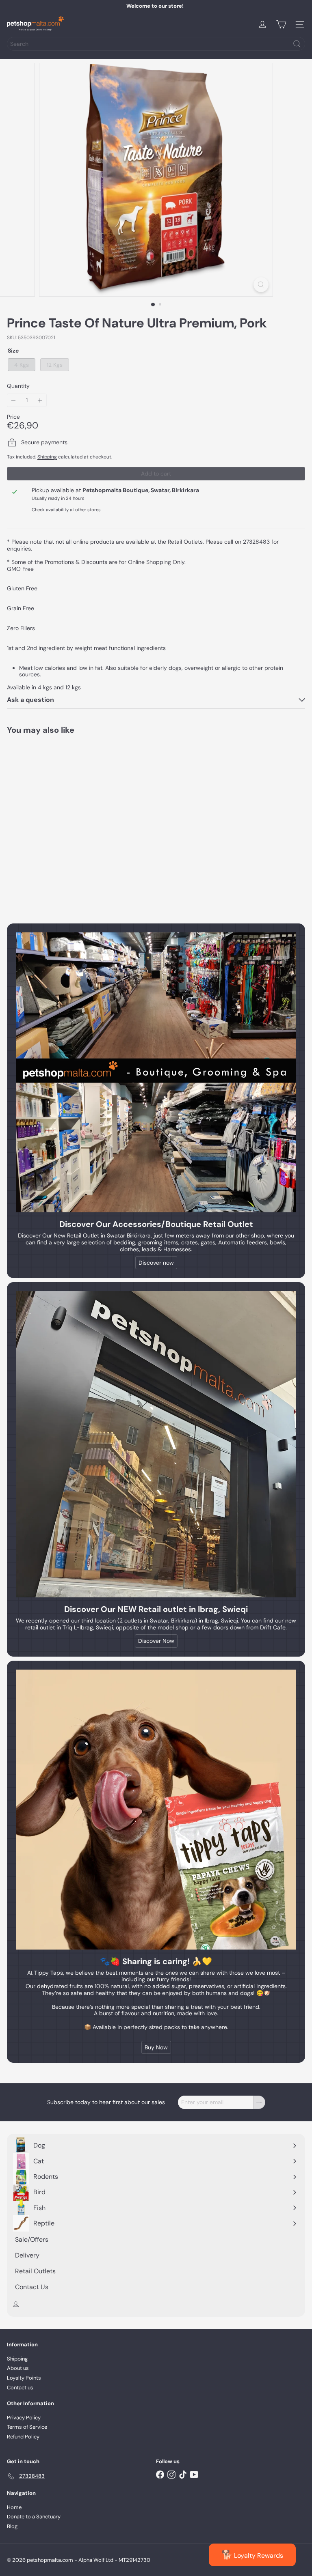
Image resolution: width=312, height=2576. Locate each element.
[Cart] (281, 24)
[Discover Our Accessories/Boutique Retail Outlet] (156, 1072)
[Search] (297, 44)
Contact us (20, 2388)
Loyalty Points (24, 2378)
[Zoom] (261, 285)
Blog (12, 2526)
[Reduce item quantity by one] (14, 400)
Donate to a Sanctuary (34, 2517)
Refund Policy (23, 2437)
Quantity (18, 386)
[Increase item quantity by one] (40, 400)
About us (18, 2368)
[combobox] (156, 44)
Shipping (47, 457)
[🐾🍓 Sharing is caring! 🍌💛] (156, 1810)
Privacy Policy (24, 2418)
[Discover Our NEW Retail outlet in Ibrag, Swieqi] (156, 1444)
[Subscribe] (259, 2102)
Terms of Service (27, 2427)
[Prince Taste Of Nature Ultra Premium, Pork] (58, 808)
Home (14, 2507)
